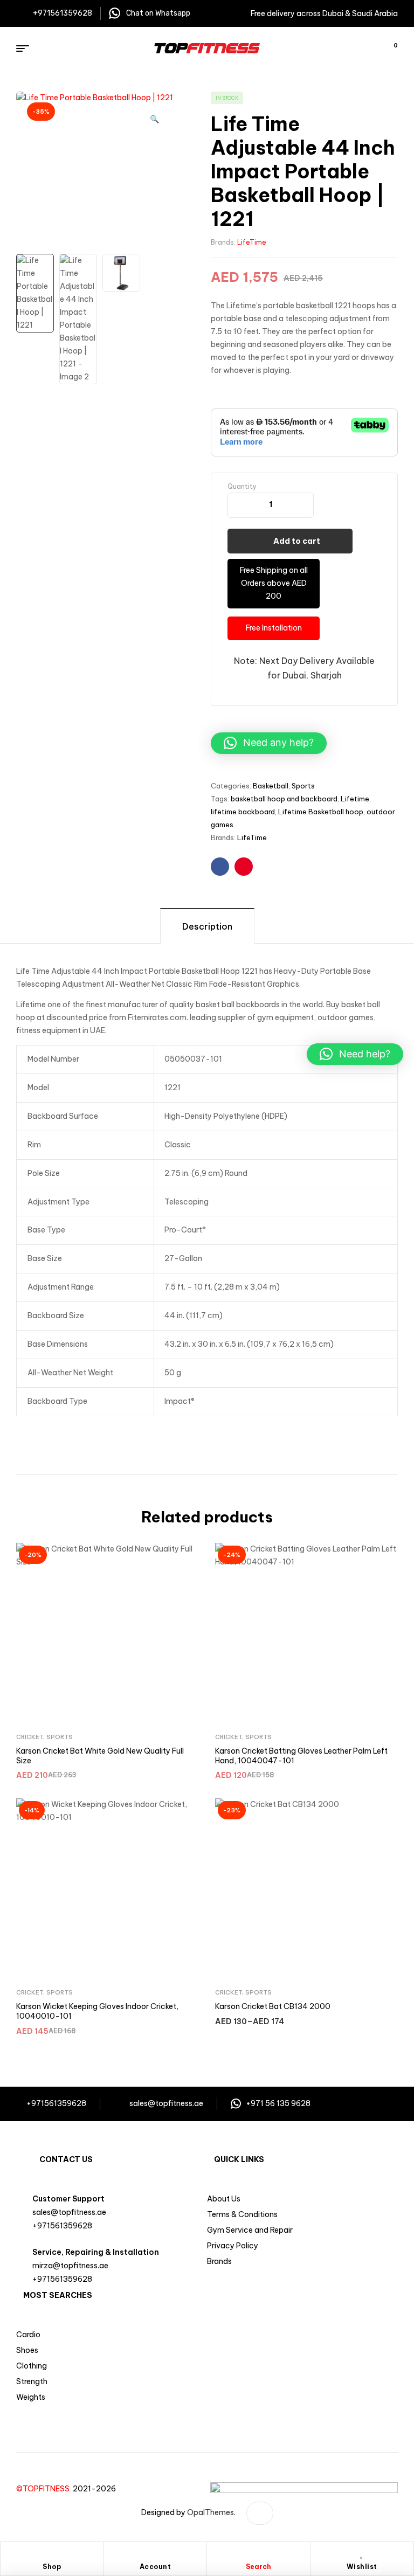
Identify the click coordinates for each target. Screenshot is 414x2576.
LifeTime (252, 242)
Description (207, 926)
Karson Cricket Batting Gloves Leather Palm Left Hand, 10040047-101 (301, 1756)
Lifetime (355, 799)
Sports (303, 786)
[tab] (207, 926)
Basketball (271, 786)
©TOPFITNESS (44, 2489)
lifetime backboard (243, 812)
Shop (52, 2567)
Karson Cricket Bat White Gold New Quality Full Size (100, 1756)
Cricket (30, 1737)
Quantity (242, 486)
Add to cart (297, 541)
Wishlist (362, 2567)
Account (156, 2567)
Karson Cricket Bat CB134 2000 (273, 2006)
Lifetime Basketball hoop (321, 812)
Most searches (58, 2295)
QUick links (239, 2159)
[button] (154, 114)
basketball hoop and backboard (284, 799)
